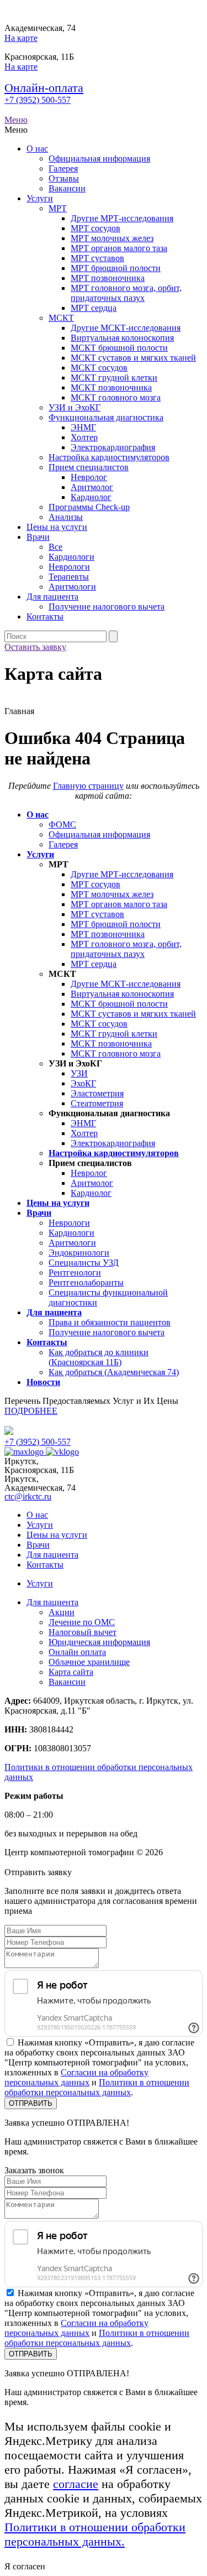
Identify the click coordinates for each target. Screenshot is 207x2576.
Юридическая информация (99, 1642)
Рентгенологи (75, 1273)
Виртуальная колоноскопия (122, 338)
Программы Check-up (89, 507)
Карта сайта (71, 1672)
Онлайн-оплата (44, 88)
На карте (21, 38)
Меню (16, 120)
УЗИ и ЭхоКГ (75, 407)
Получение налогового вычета (107, 607)
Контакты (45, 616)
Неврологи (69, 567)
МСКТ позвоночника (111, 387)
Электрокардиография (113, 447)
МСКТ (61, 318)
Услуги (40, 198)
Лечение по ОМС (82, 1622)
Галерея (63, 168)
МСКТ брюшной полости (119, 348)
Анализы (66, 517)
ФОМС (62, 824)
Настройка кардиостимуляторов (109, 457)
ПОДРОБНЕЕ (31, 1411)
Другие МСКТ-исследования (126, 328)
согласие (76, 2484)
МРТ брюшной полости (116, 268)
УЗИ (79, 1073)
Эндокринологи (79, 1253)
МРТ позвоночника (108, 278)
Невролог (89, 477)
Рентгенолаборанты (86, 1282)
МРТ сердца (94, 308)
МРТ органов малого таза (119, 248)
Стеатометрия (97, 1103)
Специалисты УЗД (84, 1263)
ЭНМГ (83, 427)
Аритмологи (72, 587)
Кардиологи (71, 557)
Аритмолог (92, 487)
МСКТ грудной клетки (114, 378)
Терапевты (69, 577)
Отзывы (64, 178)
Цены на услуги (57, 527)
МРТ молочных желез (112, 238)
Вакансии (67, 188)
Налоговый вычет (83, 1632)
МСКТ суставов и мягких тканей (133, 358)
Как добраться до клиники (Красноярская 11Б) (99, 1357)
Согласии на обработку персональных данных (76, 2077)
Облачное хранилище (89, 1662)
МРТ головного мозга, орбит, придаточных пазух (126, 293)
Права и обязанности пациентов (110, 1322)
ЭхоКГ (83, 1083)
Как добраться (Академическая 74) (114, 1372)
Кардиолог (91, 497)
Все (55, 547)
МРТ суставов (97, 258)
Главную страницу (88, 786)
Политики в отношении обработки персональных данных (97, 2087)
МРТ (58, 208)
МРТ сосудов (95, 228)
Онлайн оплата (77, 1652)
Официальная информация (99, 158)
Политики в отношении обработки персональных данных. (95, 2534)
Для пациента (52, 597)
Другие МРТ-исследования (122, 218)
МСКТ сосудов (99, 368)
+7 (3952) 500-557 (38, 100)
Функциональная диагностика (106, 417)
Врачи (38, 537)
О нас (37, 149)
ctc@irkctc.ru (28, 1497)
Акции (62, 1612)
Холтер (84, 437)
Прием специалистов (89, 467)
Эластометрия (97, 1093)
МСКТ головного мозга (116, 397)
